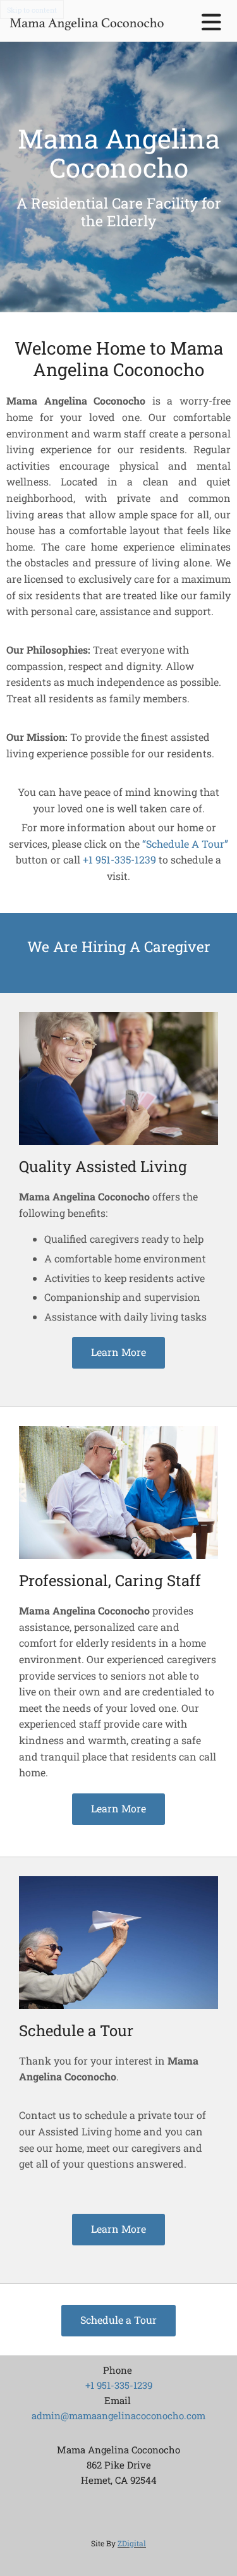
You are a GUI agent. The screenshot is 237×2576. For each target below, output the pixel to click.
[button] (118, 1353)
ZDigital (132, 2543)
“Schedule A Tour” (185, 844)
